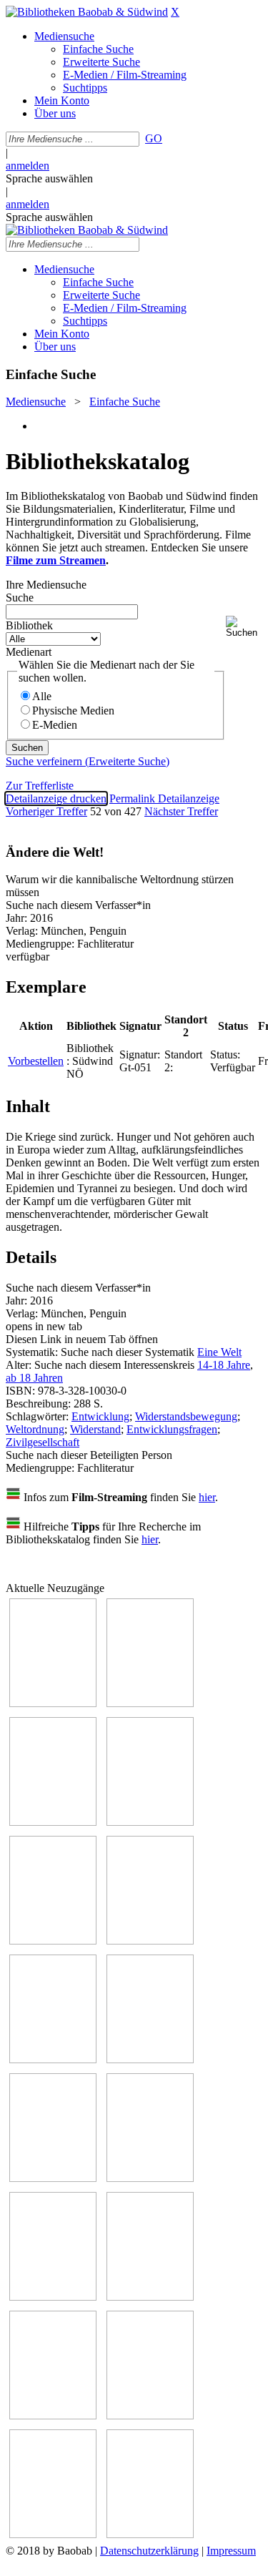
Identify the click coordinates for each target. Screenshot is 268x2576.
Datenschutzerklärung (149, 2551)
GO (154, 138)
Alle (42, 696)
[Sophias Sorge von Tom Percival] (53, 1941)
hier (207, 1497)
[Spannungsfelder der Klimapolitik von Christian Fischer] (150, 1703)
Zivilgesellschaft (43, 1442)
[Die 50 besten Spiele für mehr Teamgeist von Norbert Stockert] (150, 2178)
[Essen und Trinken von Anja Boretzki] (53, 2415)
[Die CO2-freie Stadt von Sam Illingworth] (53, 1822)
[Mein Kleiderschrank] (53, 2534)
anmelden (28, 166)
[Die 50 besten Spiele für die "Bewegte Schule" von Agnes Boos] (150, 2297)
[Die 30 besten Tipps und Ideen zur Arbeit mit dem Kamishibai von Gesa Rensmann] (53, 1703)
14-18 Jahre (224, 1365)
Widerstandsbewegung (186, 1416)
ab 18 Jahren (34, 1378)
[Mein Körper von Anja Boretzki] (150, 2415)
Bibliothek (29, 625)
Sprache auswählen (49, 178)
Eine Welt (219, 1352)
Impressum (231, 2551)
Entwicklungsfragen (172, 1429)
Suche (20, 598)
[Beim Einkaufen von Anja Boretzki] (150, 2534)
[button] (244, 627)
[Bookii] (53, 2059)
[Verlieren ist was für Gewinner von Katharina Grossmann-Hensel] (150, 1941)
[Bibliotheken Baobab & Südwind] (87, 12)
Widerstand (95, 1429)
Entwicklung (100, 1416)
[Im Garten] (53, 2178)
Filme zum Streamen (56, 560)
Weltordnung (35, 1429)
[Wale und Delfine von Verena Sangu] (150, 1822)
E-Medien (55, 725)
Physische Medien (73, 711)
